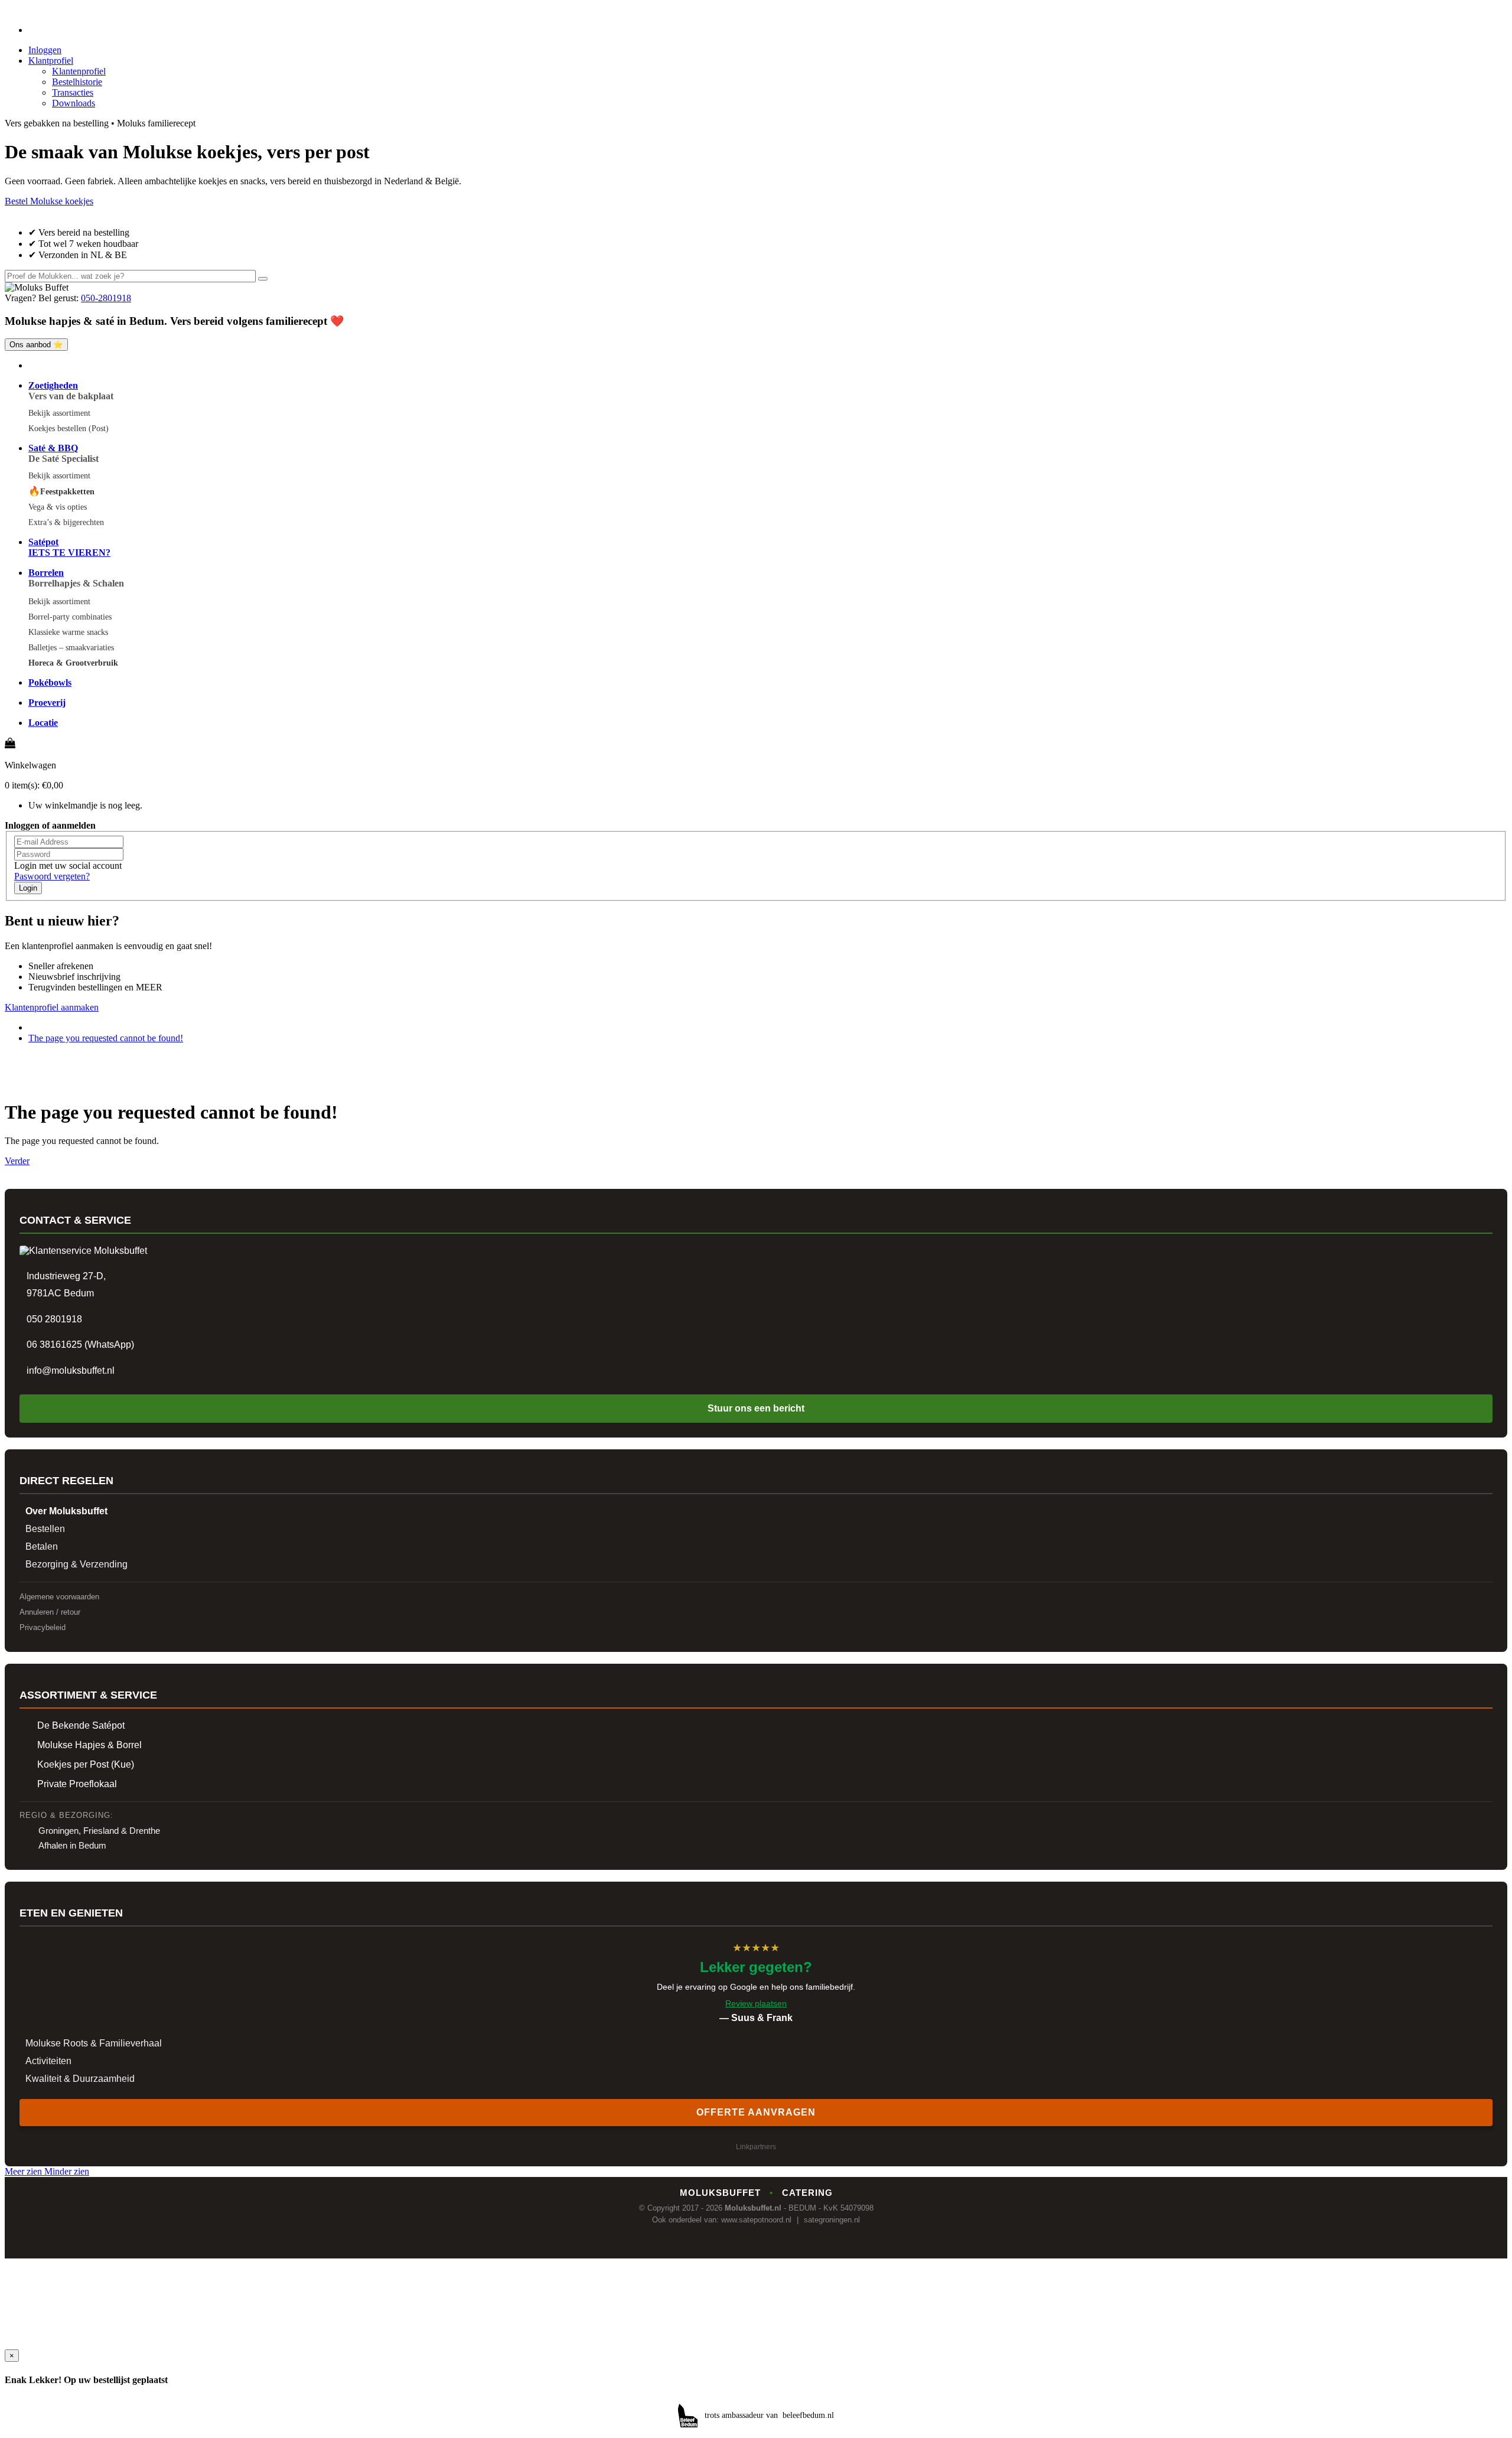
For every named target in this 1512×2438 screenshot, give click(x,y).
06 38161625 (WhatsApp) (80, 1345)
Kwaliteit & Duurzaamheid (80, 2079)
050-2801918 (106, 298)
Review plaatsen (756, 2003)
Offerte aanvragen (756, 2112)
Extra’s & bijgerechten (66, 522)
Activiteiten (48, 2061)
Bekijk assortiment (59, 413)
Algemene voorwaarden (59, 1597)
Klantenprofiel (79, 71)
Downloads (74, 103)
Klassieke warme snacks (68, 632)
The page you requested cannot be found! (106, 1038)
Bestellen (45, 1529)
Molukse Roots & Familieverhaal (94, 2043)
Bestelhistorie (77, 82)
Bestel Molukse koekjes (49, 201)
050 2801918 (54, 1319)
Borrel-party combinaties (70, 617)
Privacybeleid (43, 1627)
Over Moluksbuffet (66, 1511)
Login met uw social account (68, 866)
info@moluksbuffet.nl (71, 1370)
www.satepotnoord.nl (756, 2220)
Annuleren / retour (50, 1612)
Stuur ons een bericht (756, 1408)
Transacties (73, 92)
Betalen (42, 1546)
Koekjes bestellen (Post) (69, 428)
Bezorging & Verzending (76, 1564)
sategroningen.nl (832, 2220)
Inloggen (45, 50)
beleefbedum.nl (808, 2415)
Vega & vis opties (58, 507)
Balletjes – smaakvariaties (71, 648)
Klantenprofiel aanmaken (52, 1007)
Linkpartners (756, 2147)
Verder (17, 1161)
